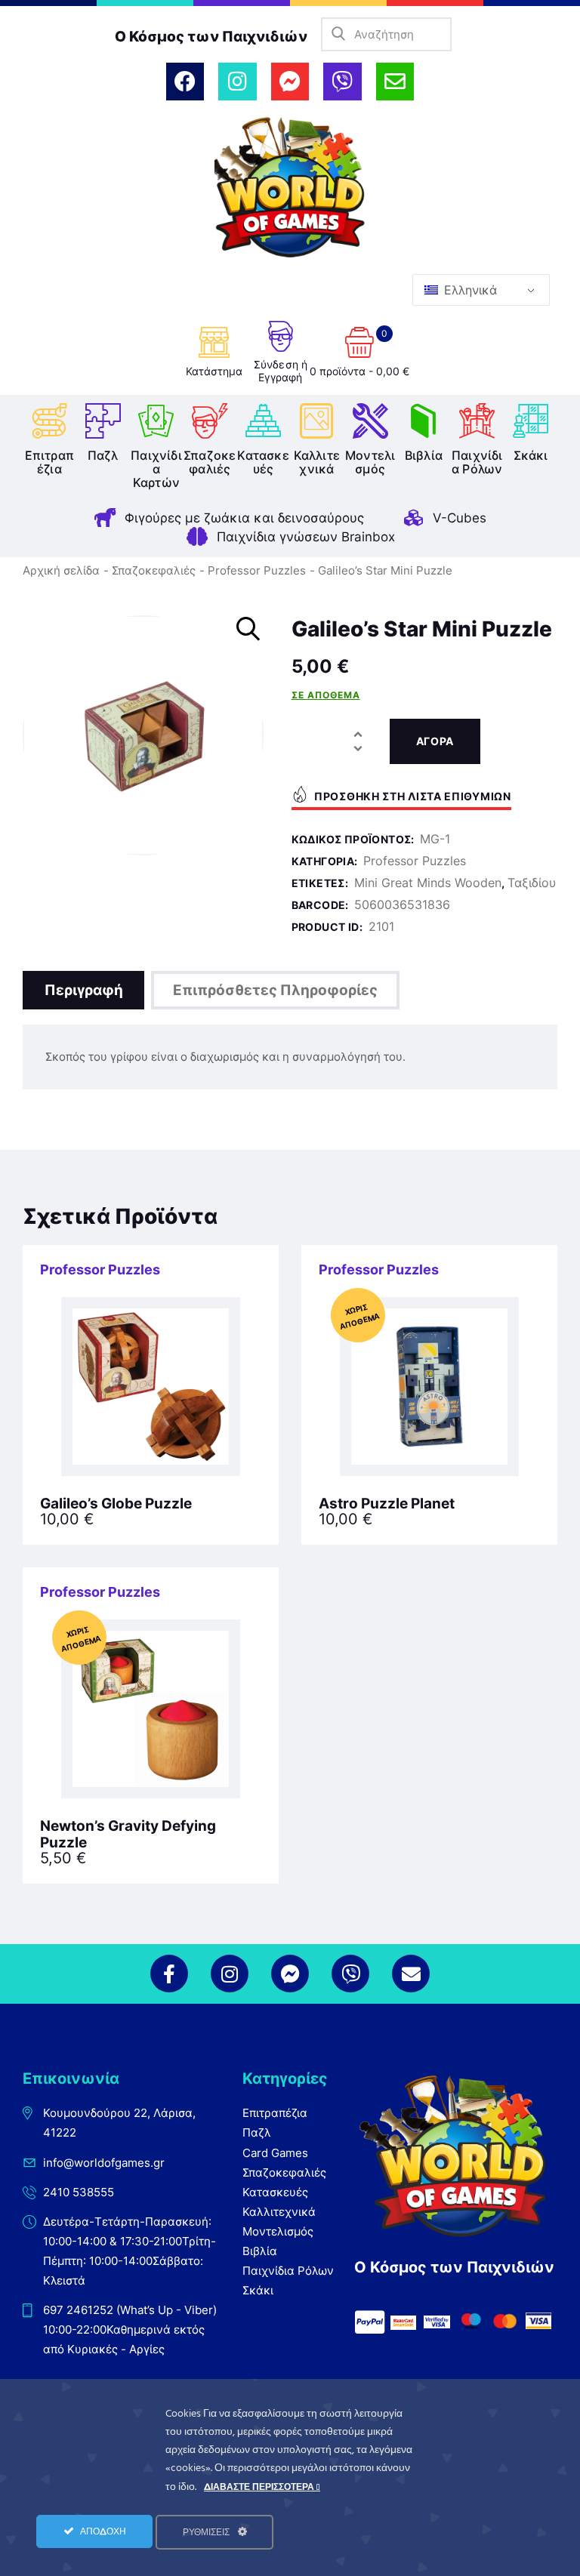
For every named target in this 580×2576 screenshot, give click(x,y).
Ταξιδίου (532, 883)
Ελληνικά (469, 290)
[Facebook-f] (169, 1974)
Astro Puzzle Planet (387, 1504)
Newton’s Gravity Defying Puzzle (128, 1835)
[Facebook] (185, 82)
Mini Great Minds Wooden (428, 883)
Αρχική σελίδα (61, 570)
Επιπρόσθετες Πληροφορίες (275, 990)
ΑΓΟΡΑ (435, 741)
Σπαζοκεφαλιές (154, 570)
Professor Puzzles (257, 570)
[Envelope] (395, 82)
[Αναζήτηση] (338, 34)
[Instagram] (237, 82)
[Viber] (342, 82)
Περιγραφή (84, 990)
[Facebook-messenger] (290, 82)
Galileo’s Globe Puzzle (116, 1504)
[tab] (83, 990)
